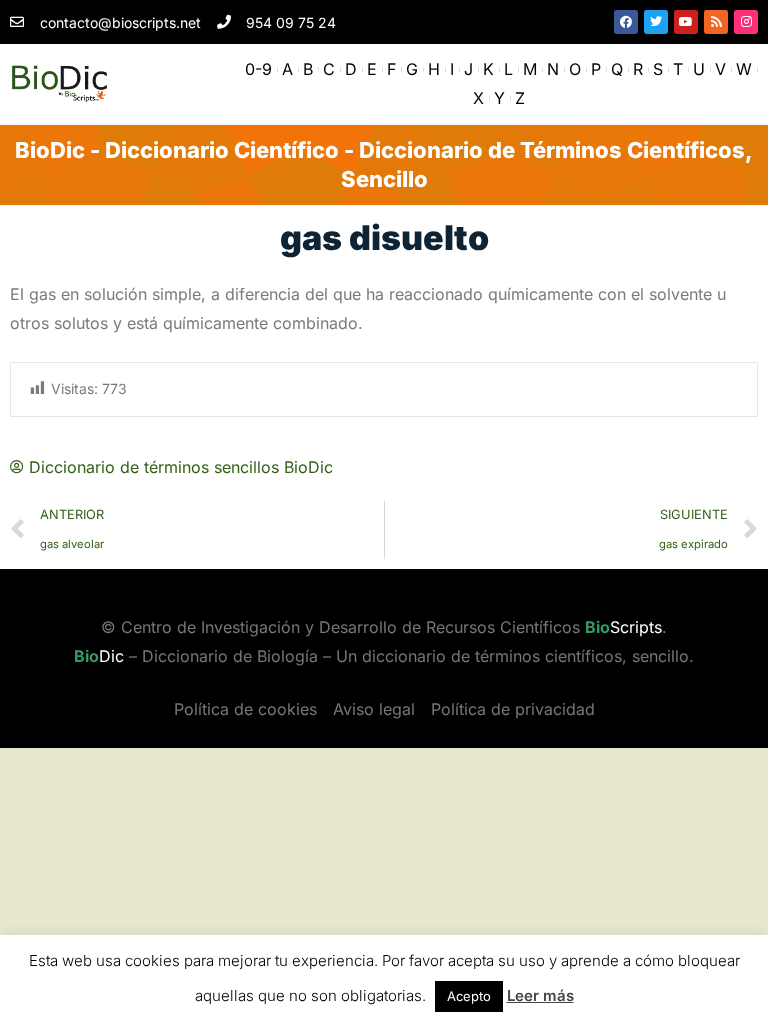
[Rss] (716, 22)
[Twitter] (656, 22)
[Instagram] (746, 22)
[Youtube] (686, 22)
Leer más (540, 995)
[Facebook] (626, 22)
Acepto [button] (469, 996)
